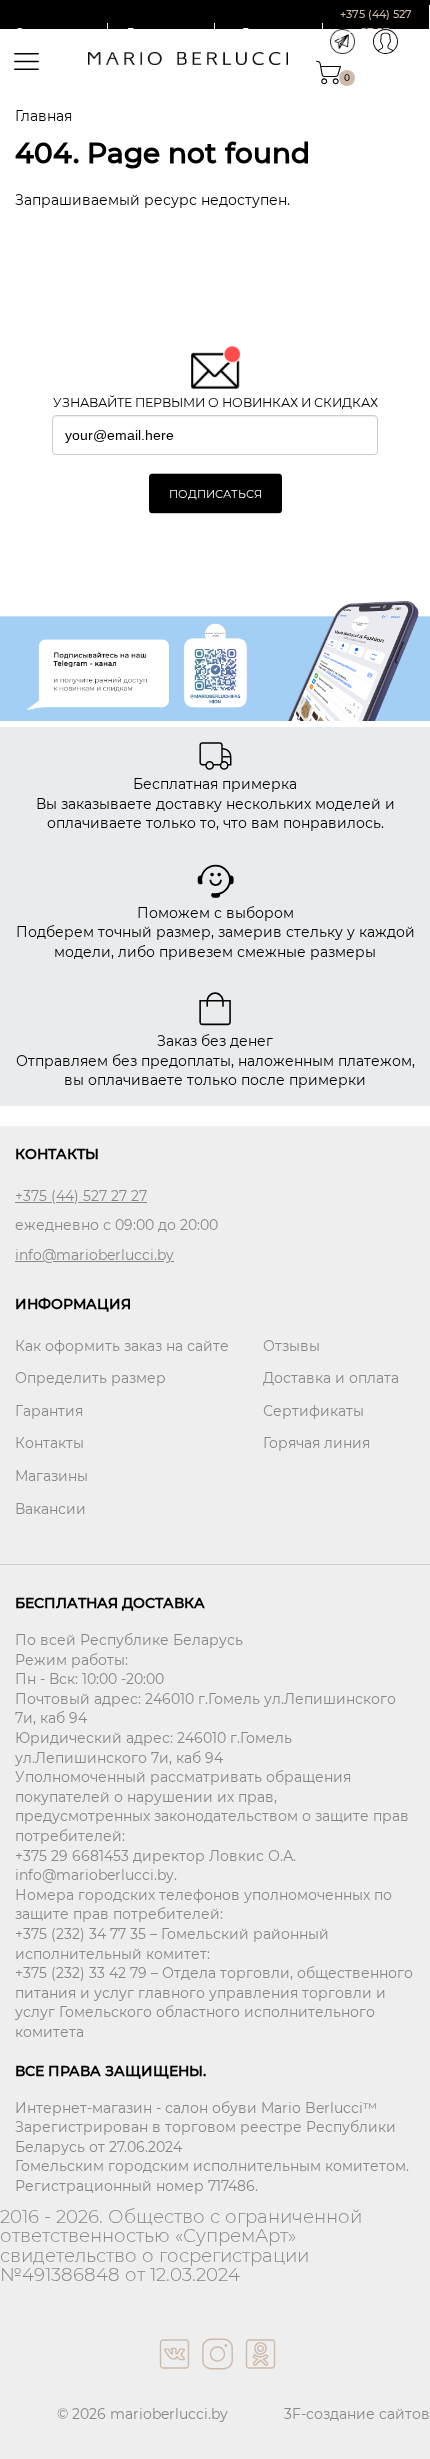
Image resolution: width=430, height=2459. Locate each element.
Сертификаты (313, 1411)
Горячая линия (316, 1443)
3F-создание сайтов (357, 2414)
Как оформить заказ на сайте (122, 1346)
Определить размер (90, 1378)
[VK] (172, 2374)
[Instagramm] (215, 2374)
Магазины (51, 1476)
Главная (43, 116)
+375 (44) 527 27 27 (81, 1196)
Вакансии (50, 1509)
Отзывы (291, 1346)
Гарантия (49, 1411)
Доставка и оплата (331, 1378)
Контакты (49, 1443)
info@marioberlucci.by (94, 1255)
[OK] (258, 2374)
